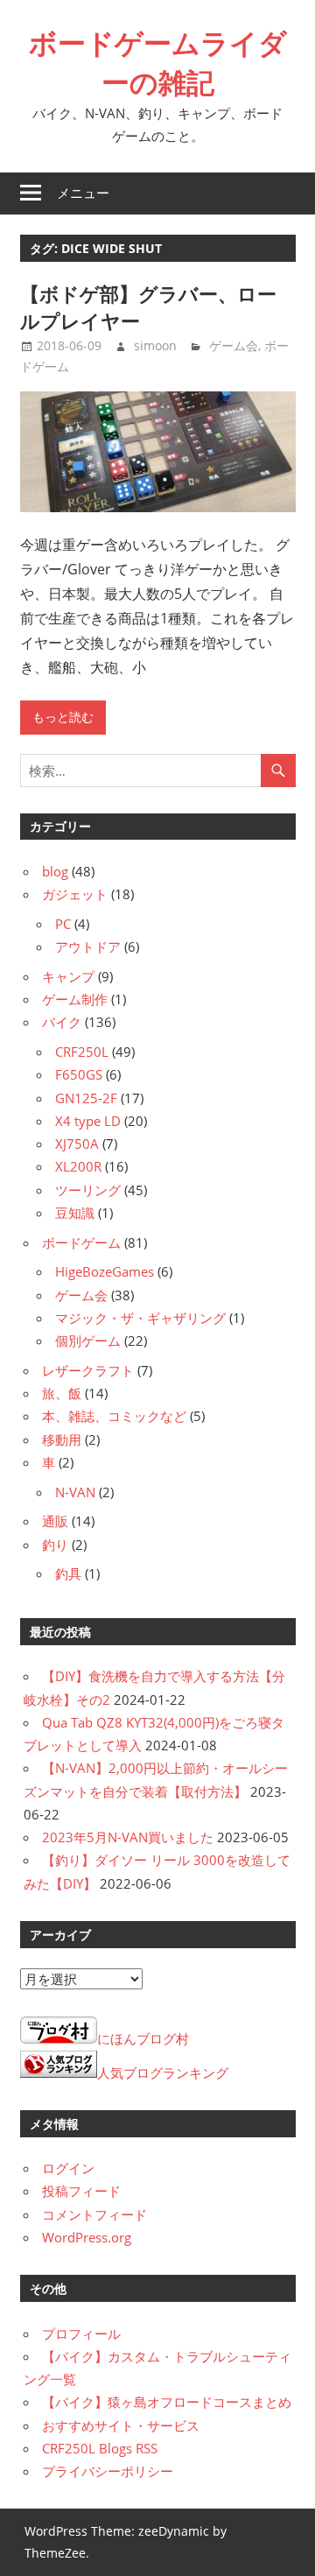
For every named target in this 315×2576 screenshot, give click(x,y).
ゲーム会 (234, 345)
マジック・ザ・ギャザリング (140, 1318)
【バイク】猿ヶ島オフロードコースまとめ (167, 2402)
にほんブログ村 (143, 2038)
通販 (55, 1521)
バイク (62, 1022)
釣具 (68, 1573)
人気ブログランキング (163, 2073)
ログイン (68, 2168)
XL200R (78, 1166)
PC (63, 924)
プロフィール (81, 2333)
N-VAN (75, 1492)
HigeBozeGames (105, 1271)
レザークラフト (88, 1370)
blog (55, 871)
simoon (155, 345)
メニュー (83, 193)
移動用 (62, 1439)
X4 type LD (88, 1121)
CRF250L (82, 1052)
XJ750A (77, 1144)
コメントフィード (94, 2214)
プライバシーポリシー (108, 2471)
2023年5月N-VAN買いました (128, 1837)
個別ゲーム (88, 1341)
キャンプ (68, 976)
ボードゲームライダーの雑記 (158, 63)
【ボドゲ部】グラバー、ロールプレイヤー (148, 307)
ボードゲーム (81, 1242)
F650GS (79, 1074)
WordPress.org (87, 2237)
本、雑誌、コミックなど (114, 1416)
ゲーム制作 (75, 999)
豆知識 (75, 1213)
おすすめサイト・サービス (121, 2425)
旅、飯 (62, 1393)
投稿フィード (81, 2191)
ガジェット (75, 894)
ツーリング (88, 1190)
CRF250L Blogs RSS (100, 2448)
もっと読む (63, 717)
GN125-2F (86, 1098)
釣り (55, 1545)
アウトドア (88, 947)
